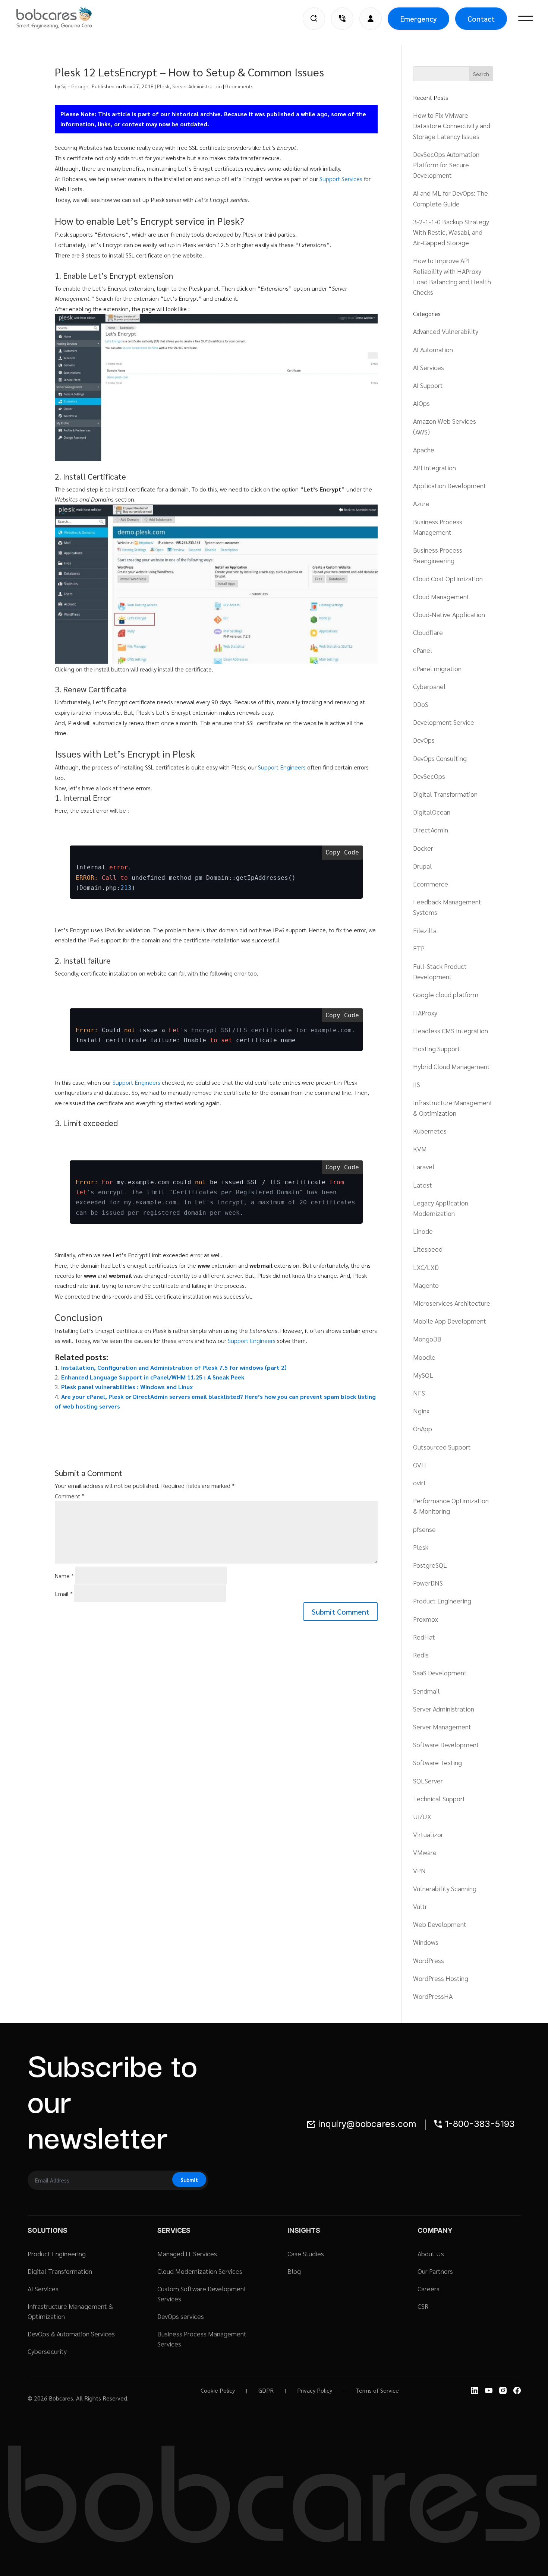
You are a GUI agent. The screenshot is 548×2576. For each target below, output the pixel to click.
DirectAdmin (431, 830)
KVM (420, 1149)
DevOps (424, 740)
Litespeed (428, 1249)
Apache (424, 450)
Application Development (450, 485)
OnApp (423, 1428)
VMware (425, 1852)
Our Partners (435, 2271)
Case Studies (306, 2253)
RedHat (424, 1637)
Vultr (420, 1906)
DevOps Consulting (440, 758)
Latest (423, 1185)
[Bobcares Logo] (64, 18)
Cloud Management (441, 596)
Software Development (446, 1744)
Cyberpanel (429, 686)
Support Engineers (282, 767)
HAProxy (425, 1013)
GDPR (266, 2390)
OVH (420, 1465)
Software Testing (437, 1762)
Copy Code (342, 852)
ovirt (420, 1483)
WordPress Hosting (441, 1978)
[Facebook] (517, 2390)
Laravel (424, 1167)
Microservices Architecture (452, 1303)
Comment (70, 1496)
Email (64, 1594)
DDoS (421, 704)
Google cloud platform (446, 994)
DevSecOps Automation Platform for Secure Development (446, 165)
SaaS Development (440, 1673)
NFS (419, 1393)
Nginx (421, 1411)
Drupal (423, 866)
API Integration (434, 467)
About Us (431, 2253)
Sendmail (426, 1691)
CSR (423, 2306)
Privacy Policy (315, 2390)
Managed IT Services (187, 2253)
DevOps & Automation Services (71, 2334)
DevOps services (181, 2316)
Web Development (440, 1924)
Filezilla (425, 930)
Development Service (444, 722)
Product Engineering (442, 1601)
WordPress (429, 1960)
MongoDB (427, 1339)
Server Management (442, 1727)
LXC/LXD (426, 1267)
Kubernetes (430, 1131)
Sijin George (75, 86)
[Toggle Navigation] (526, 19)
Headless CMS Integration (451, 1031)
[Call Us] (342, 19)
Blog (294, 2271)
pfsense (424, 1529)
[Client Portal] (371, 19)
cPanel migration (437, 668)
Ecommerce (431, 884)
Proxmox (426, 1619)
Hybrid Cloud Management (451, 1066)
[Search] (314, 19)
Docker (423, 848)
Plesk (163, 86)
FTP (419, 948)
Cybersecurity (47, 2351)
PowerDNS (428, 1583)
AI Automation (433, 349)
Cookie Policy (218, 2390)
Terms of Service (377, 2390)
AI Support (428, 385)
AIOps (421, 403)
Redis (421, 1655)
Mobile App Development (450, 1321)
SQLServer (428, 1781)
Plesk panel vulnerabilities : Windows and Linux (127, 1387)
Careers (429, 2289)
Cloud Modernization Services (200, 2271)
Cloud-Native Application (449, 614)
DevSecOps (429, 776)
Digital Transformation (445, 794)
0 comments (239, 86)
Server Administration (197, 86)
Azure (421, 503)
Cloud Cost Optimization (448, 579)
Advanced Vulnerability (446, 331)
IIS (417, 1084)
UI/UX (422, 1816)
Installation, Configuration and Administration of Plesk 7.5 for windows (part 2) (174, 1367)
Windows (426, 1942)
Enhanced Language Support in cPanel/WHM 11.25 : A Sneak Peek (153, 1377)
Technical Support (439, 1799)
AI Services (429, 367)
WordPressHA (433, 1996)
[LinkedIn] (475, 2390)
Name (64, 1576)
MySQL (423, 1375)
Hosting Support (437, 1048)
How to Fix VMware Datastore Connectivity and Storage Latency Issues (452, 125)
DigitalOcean (432, 812)
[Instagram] (503, 2390)
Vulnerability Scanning (445, 1888)
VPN (419, 1870)
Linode (423, 1231)
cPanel (423, 650)
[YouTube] (489, 2390)
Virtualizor (428, 1834)
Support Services (341, 179)
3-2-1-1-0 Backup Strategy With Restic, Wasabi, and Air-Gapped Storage (451, 232)
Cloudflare (428, 632)
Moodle (424, 1357)
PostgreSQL (430, 1565)
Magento (426, 1285)
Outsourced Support (442, 1447)
